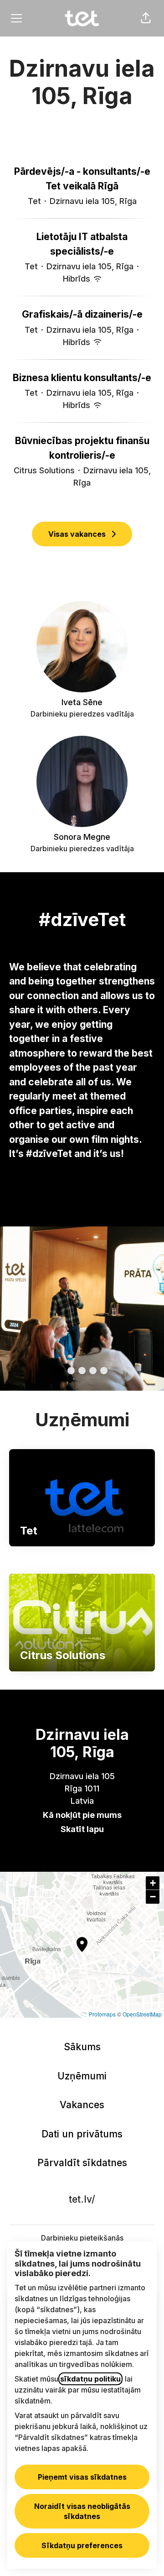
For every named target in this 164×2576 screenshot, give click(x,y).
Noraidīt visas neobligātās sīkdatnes (82, 2511)
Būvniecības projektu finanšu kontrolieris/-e (82, 448)
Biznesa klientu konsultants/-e (82, 378)
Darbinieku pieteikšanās (82, 2238)
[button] (146, 18)
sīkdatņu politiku (90, 2379)
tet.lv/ (82, 2199)
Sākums (82, 2047)
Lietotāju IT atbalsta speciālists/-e (82, 244)
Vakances (82, 2105)
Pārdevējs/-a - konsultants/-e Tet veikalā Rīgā (82, 179)
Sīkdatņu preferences (82, 2545)
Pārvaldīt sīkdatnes (82, 2163)
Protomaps (102, 2014)
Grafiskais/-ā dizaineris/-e (82, 314)
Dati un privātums (82, 2134)
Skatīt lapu (82, 1829)
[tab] (60, 1371)
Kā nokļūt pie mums (82, 1815)
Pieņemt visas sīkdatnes (82, 2477)
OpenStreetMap (142, 2014)
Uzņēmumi (82, 2076)
